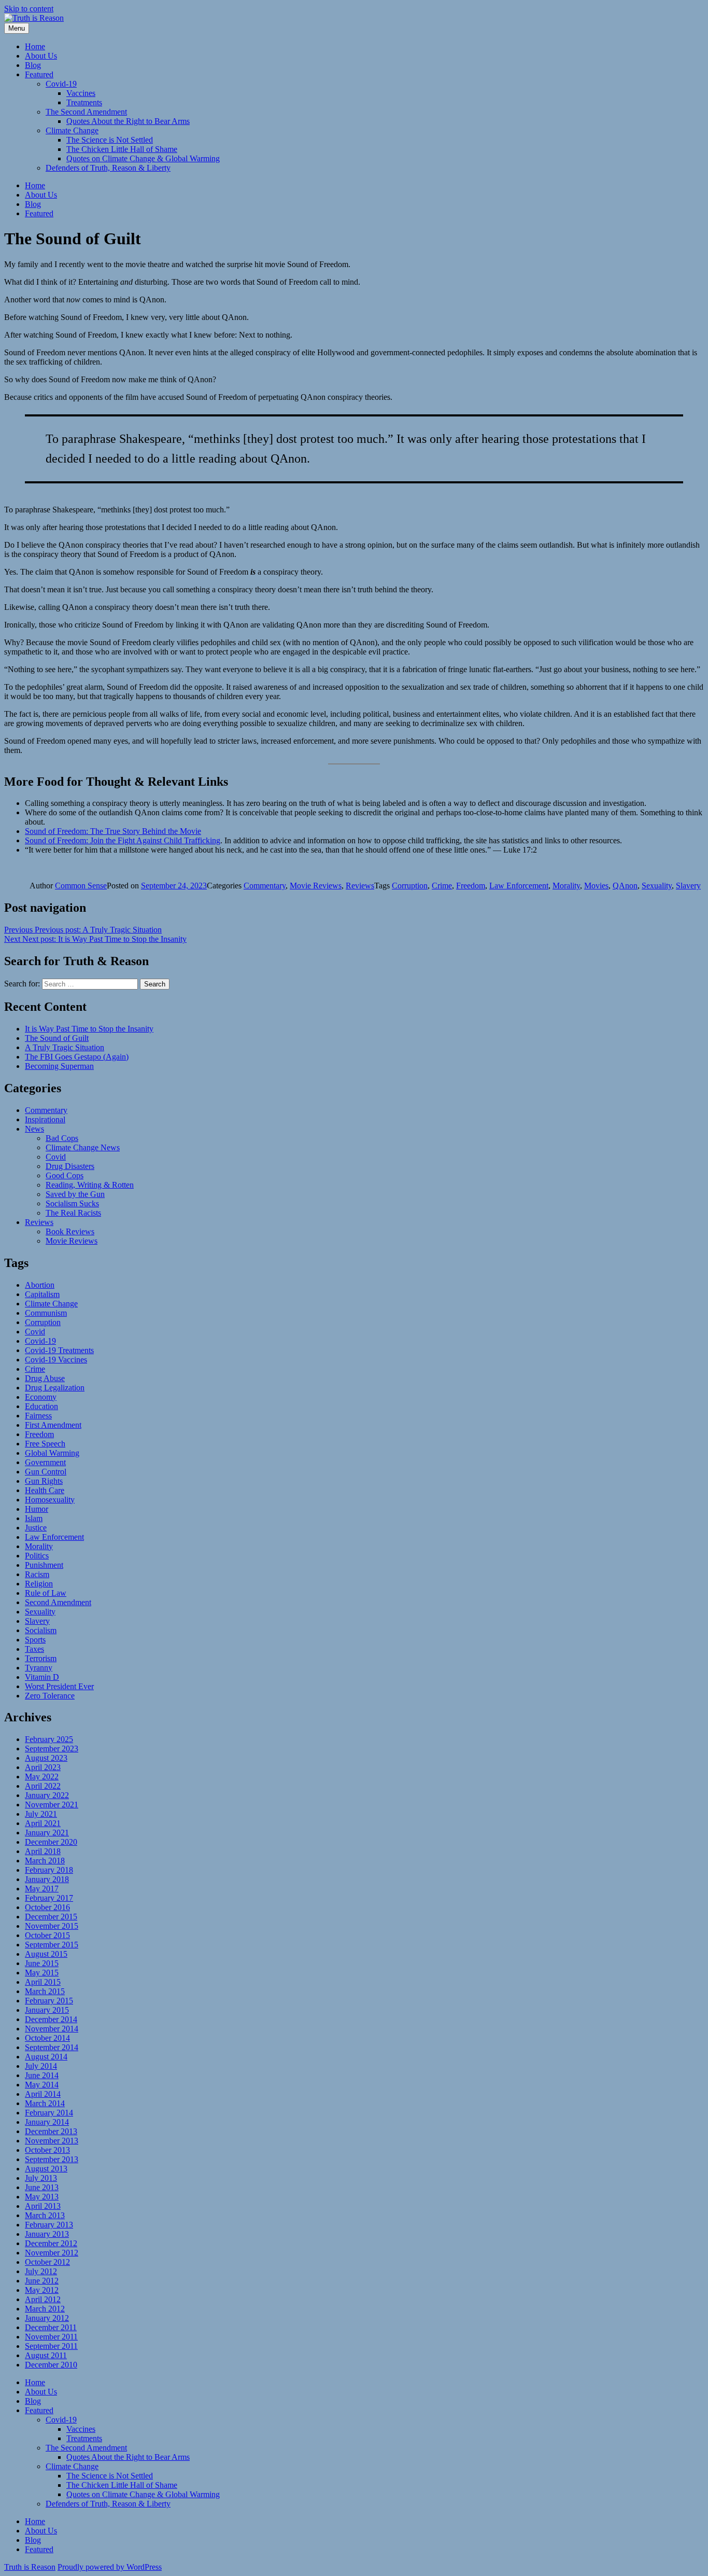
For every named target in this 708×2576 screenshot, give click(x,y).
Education (41, 1406)
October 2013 (47, 2150)
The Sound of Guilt (57, 1038)
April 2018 (43, 1851)
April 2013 (43, 2206)
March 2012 (45, 2309)
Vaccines (81, 93)
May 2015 (42, 1973)
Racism (37, 1574)
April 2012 (43, 2299)
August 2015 (46, 1954)
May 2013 (42, 2197)
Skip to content (29, 9)
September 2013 (52, 2159)
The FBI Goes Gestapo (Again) (77, 1057)
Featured (39, 74)
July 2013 (41, 2178)
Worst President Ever (59, 1686)
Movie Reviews (316, 886)
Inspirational (45, 1119)
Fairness (38, 1416)
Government (45, 1462)
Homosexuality (50, 1500)
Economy (41, 1397)
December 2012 (51, 2243)
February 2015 (49, 2001)
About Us (41, 56)
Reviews (360, 886)
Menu (17, 28)
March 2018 (45, 1861)
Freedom (471, 886)
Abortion (40, 1285)
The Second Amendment (86, 112)
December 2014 (51, 2019)
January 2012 (47, 2318)
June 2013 (42, 2187)
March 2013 (45, 2215)
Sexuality (657, 886)
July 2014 (41, 2066)
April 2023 (43, 1767)
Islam (34, 1518)
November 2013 (52, 2141)
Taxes (34, 1649)
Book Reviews (70, 1231)
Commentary (265, 886)
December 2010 (51, 2365)
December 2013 (51, 2131)
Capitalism (42, 1294)
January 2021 (47, 1833)
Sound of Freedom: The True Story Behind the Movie (113, 831)
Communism (46, 1313)
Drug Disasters (70, 1166)
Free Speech (45, 1444)
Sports (35, 1640)
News (34, 1129)
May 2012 (42, 2290)
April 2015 (43, 1982)
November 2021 (52, 1805)
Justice (36, 1528)
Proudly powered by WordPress (110, 2567)
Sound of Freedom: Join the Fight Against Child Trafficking (123, 840)
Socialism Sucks (72, 1203)
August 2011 (46, 2355)
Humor (37, 1509)
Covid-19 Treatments (59, 1350)
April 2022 (43, 1786)
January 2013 (47, 2234)
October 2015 (47, 1935)
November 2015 (52, 1926)
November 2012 (52, 2253)
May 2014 (42, 2085)
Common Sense (81, 886)
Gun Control (46, 1472)
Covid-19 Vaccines (56, 1360)
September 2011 (51, 2346)
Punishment (44, 1565)
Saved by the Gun (75, 1194)
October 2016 (47, 1907)
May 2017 (42, 1889)
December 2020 (51, 1842)
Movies (596, 886)
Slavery (688, 886)
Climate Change (72, 130)
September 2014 (52, 2047)
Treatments (84, 102)
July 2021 (41, 1814)
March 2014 (45, 2103)
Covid (56, 1157)
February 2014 (49, 2113)
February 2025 (49, 1739)
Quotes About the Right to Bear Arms (128, 121)
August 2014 (46, 2057)
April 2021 (43, 1823)
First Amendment (53, 1425)
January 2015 (47, 2010)
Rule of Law (46, 1593)
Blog (33, 65)
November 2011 (51, 2337)
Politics (37, 1556)
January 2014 (47, 2122)
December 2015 (51, 1917)
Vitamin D (42, 1677)
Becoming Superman (59, 1066)
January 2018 (47, 1879)
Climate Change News (83, 1147)
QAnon (625, 886)
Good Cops (65, 1175)
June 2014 (42, 2075)
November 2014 (52, 2029)
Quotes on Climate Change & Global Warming (143, 158)
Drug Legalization (55, 1388)
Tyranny (39, 1668)
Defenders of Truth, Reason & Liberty (108, 168)
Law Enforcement (519, 886)
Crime (442, 886)
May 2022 (42, 1777)
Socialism (41, 1630)
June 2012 (42, 2281)
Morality (566, 886)
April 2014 (43, 2094)
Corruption (410, 886)
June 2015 (42, 1963)
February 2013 (49, 2225)
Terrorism (41, 1658)
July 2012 (41, 2271)
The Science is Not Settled (110, 140)
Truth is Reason (30, 2567)
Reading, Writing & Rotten (90, 1185)
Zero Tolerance (50, 1696)
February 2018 (49, 1870)
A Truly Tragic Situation (65, 1047)
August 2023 (46, 1758)
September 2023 (52, 1749)
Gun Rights (44, 1481)
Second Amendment (58, 1602)
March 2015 (45, 1991)
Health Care (45, 1490)
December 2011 (51, 2327)
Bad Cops (62, 1138)
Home (35, 46)
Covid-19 (61, 84)
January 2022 (47, 1795)
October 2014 (47, 2038)
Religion (39, 1584)
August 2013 (46, 2169)
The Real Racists (73, 1213)
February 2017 (49, 1898)
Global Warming (52, 1453)
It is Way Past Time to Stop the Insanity (89, 1029)
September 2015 (52, 1945)
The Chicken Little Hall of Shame (122, 149)
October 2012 (47, 2262)
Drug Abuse (45, 1378)
